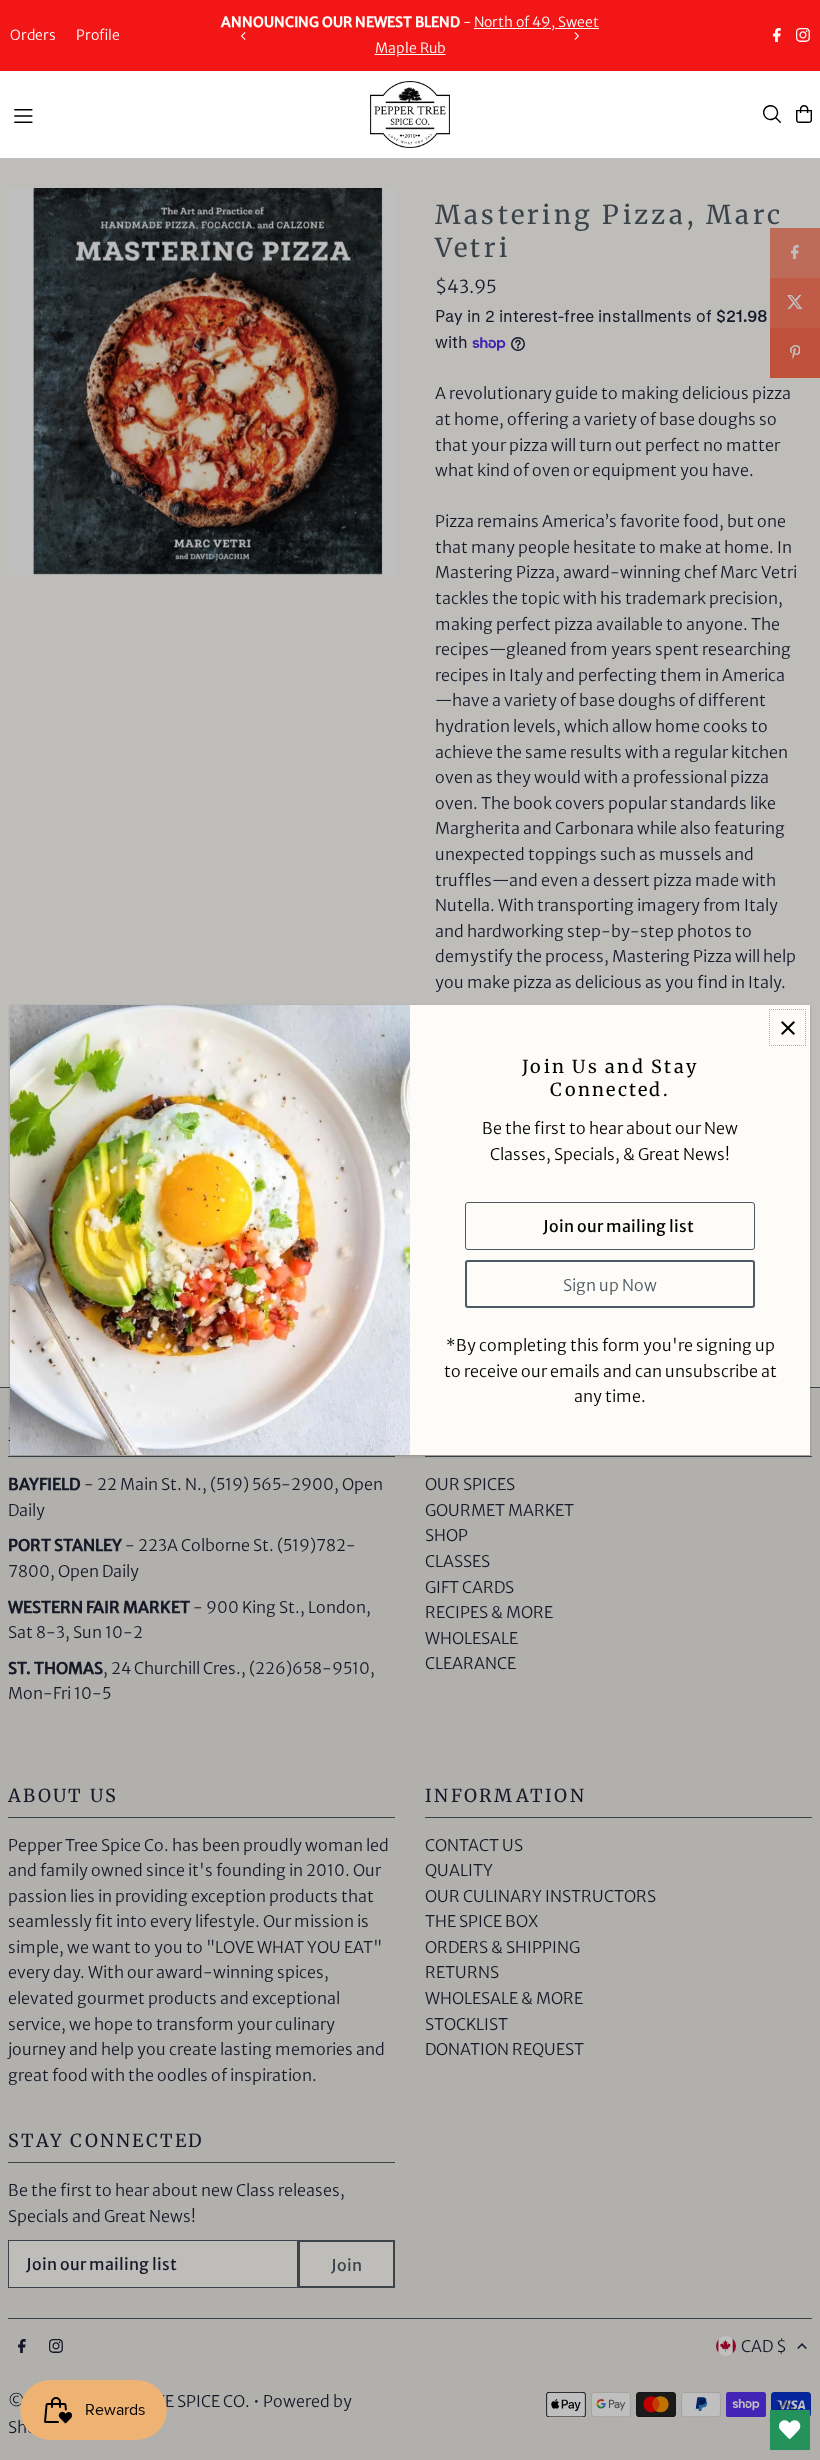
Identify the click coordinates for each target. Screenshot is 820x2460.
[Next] (576, 36)
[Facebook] (777, 37)
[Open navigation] (181, 113)
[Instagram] (803, 37)
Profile (98, 35)
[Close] (787, 1027)
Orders (33, 35)
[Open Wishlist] (790, 2430)
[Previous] (244, 36)
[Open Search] (772, 114)
